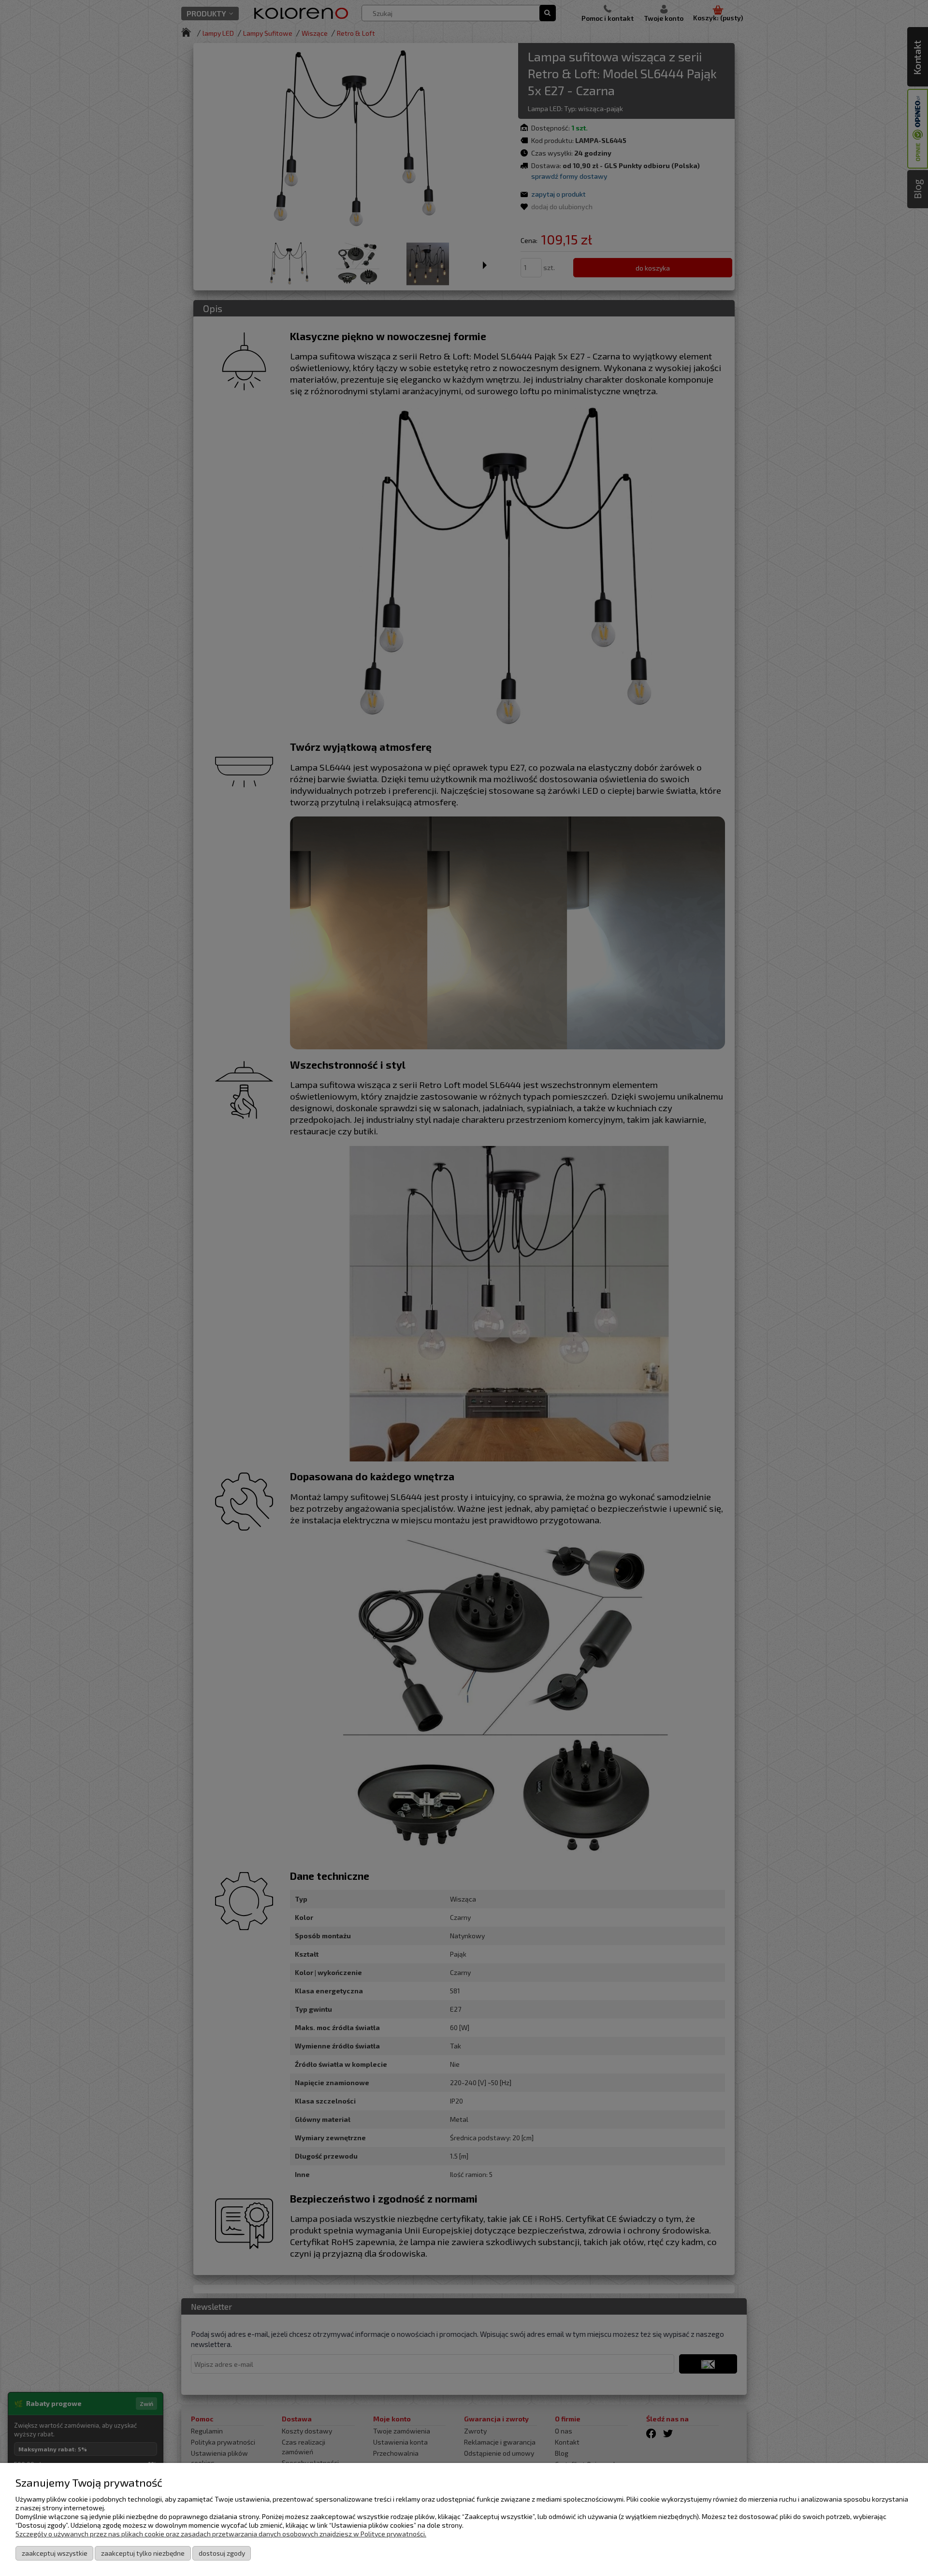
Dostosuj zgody (222, 2553)
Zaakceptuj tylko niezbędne (143, 2553)
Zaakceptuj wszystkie (55, 2553)
